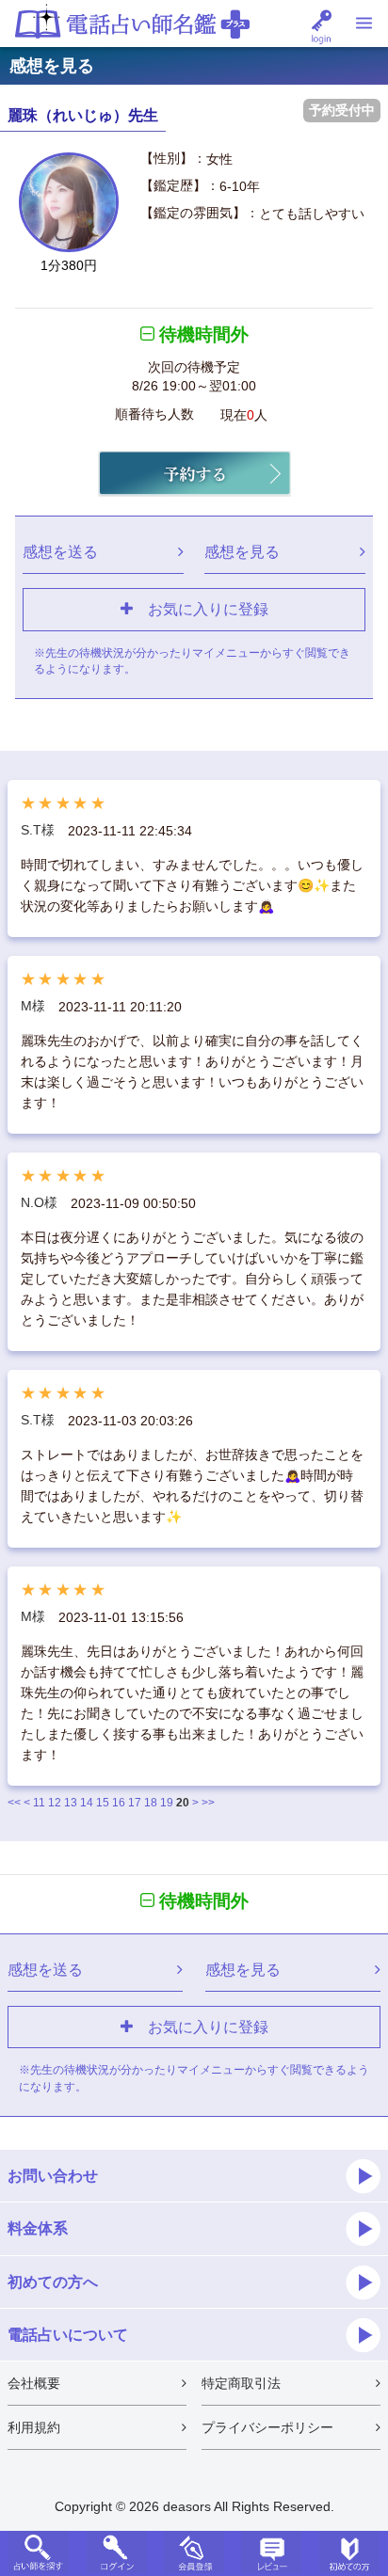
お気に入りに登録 (201, 609)
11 (39, 1803)
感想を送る (60, 551)
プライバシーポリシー (267, 2427)
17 (135, 1803)
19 (167, 1803)
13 (71, 1803)
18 (151, 1803)
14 (87, 1803)
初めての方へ (53, 2282)
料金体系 (38, 2228)
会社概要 (34, 2383)
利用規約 (34, 2427)
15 (103, 1803)
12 (55, 1803)
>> (208, 1803)
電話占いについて (68, 2334)
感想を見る (242, 551)
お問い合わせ (53, 2175)
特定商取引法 (241, 2383)
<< (14, 1803)
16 (119, 1803)
